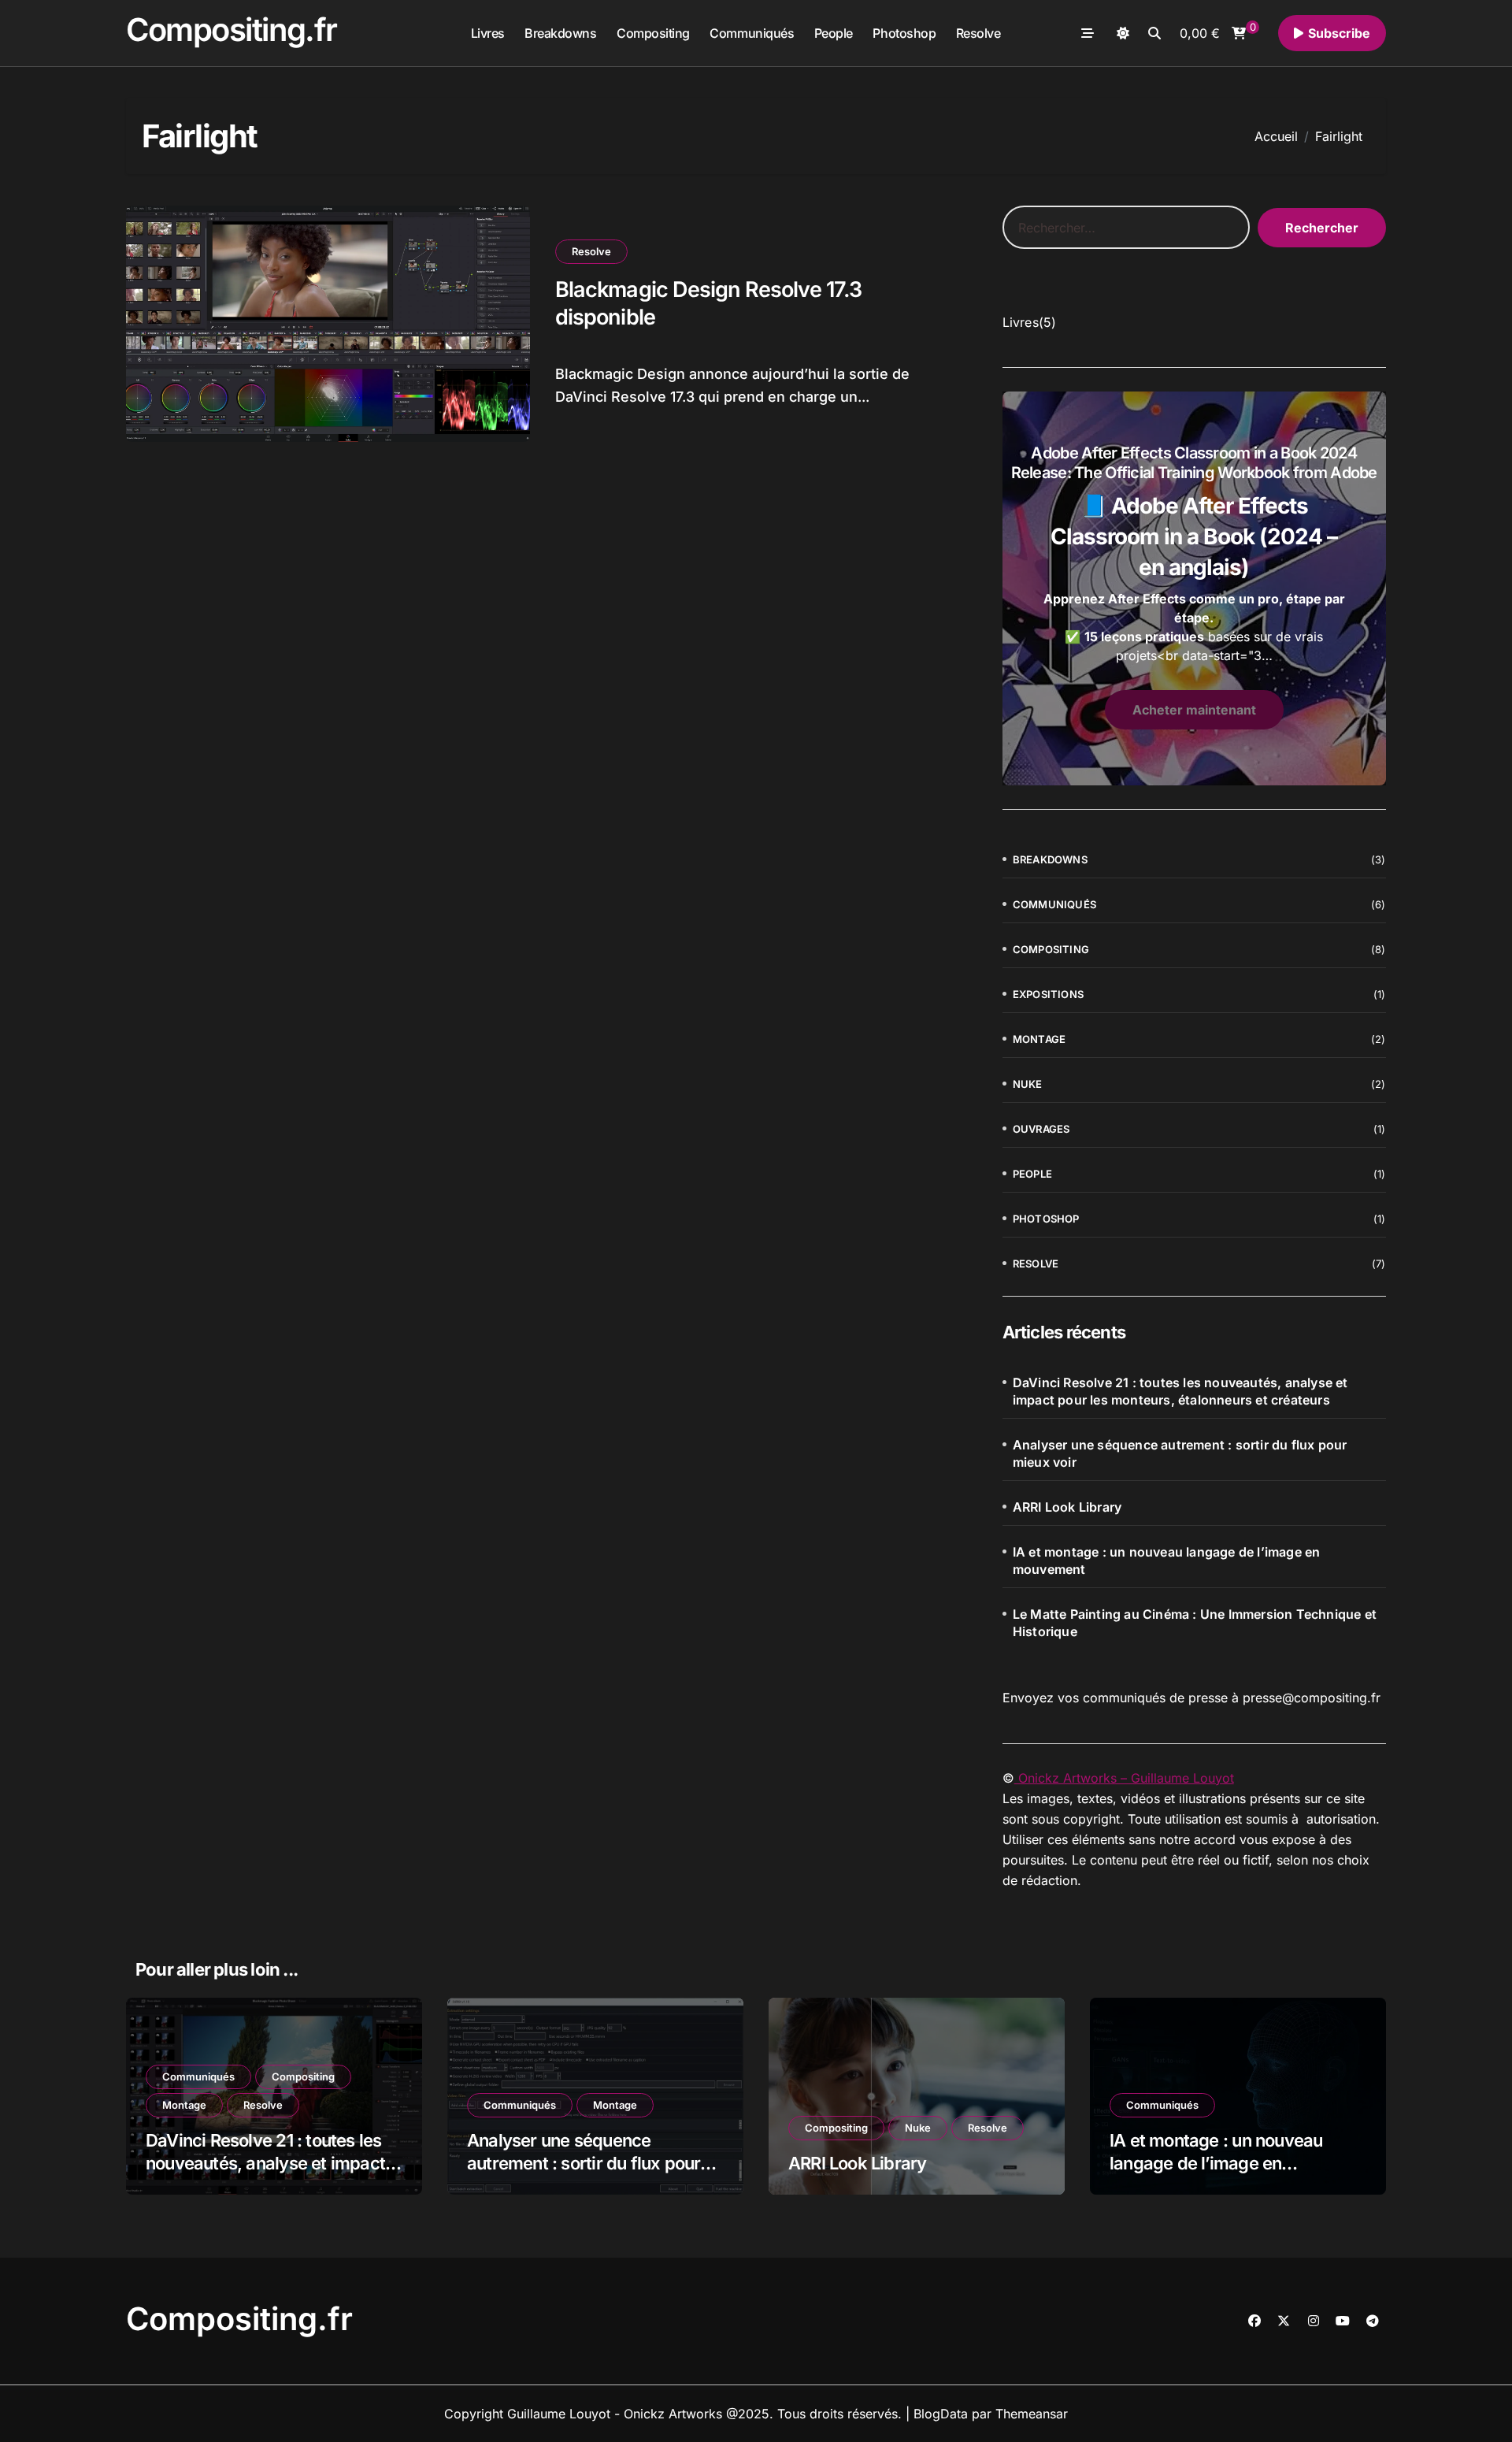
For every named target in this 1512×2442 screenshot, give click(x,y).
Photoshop (904, 33)
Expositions (1048, 994)
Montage (1039, 1039)
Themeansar (1032, 2414)
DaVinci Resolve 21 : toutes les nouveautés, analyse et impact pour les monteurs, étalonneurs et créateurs (1180, 1391)
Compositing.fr (232, 30)
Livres (488, 33)
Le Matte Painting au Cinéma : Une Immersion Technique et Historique (1195, 1623)
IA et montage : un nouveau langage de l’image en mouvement (1167, 1561)
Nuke (1028, 1084)
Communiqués (752, 33)
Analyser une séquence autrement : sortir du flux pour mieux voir (1180, 1453)
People (834, 33)
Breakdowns (560, 33)
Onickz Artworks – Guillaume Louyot (1124, 1778)
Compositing (653, 33)
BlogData (941, 2414)
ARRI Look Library (1067, 1507)
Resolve (978, 33)
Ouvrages (1041, 1129)
